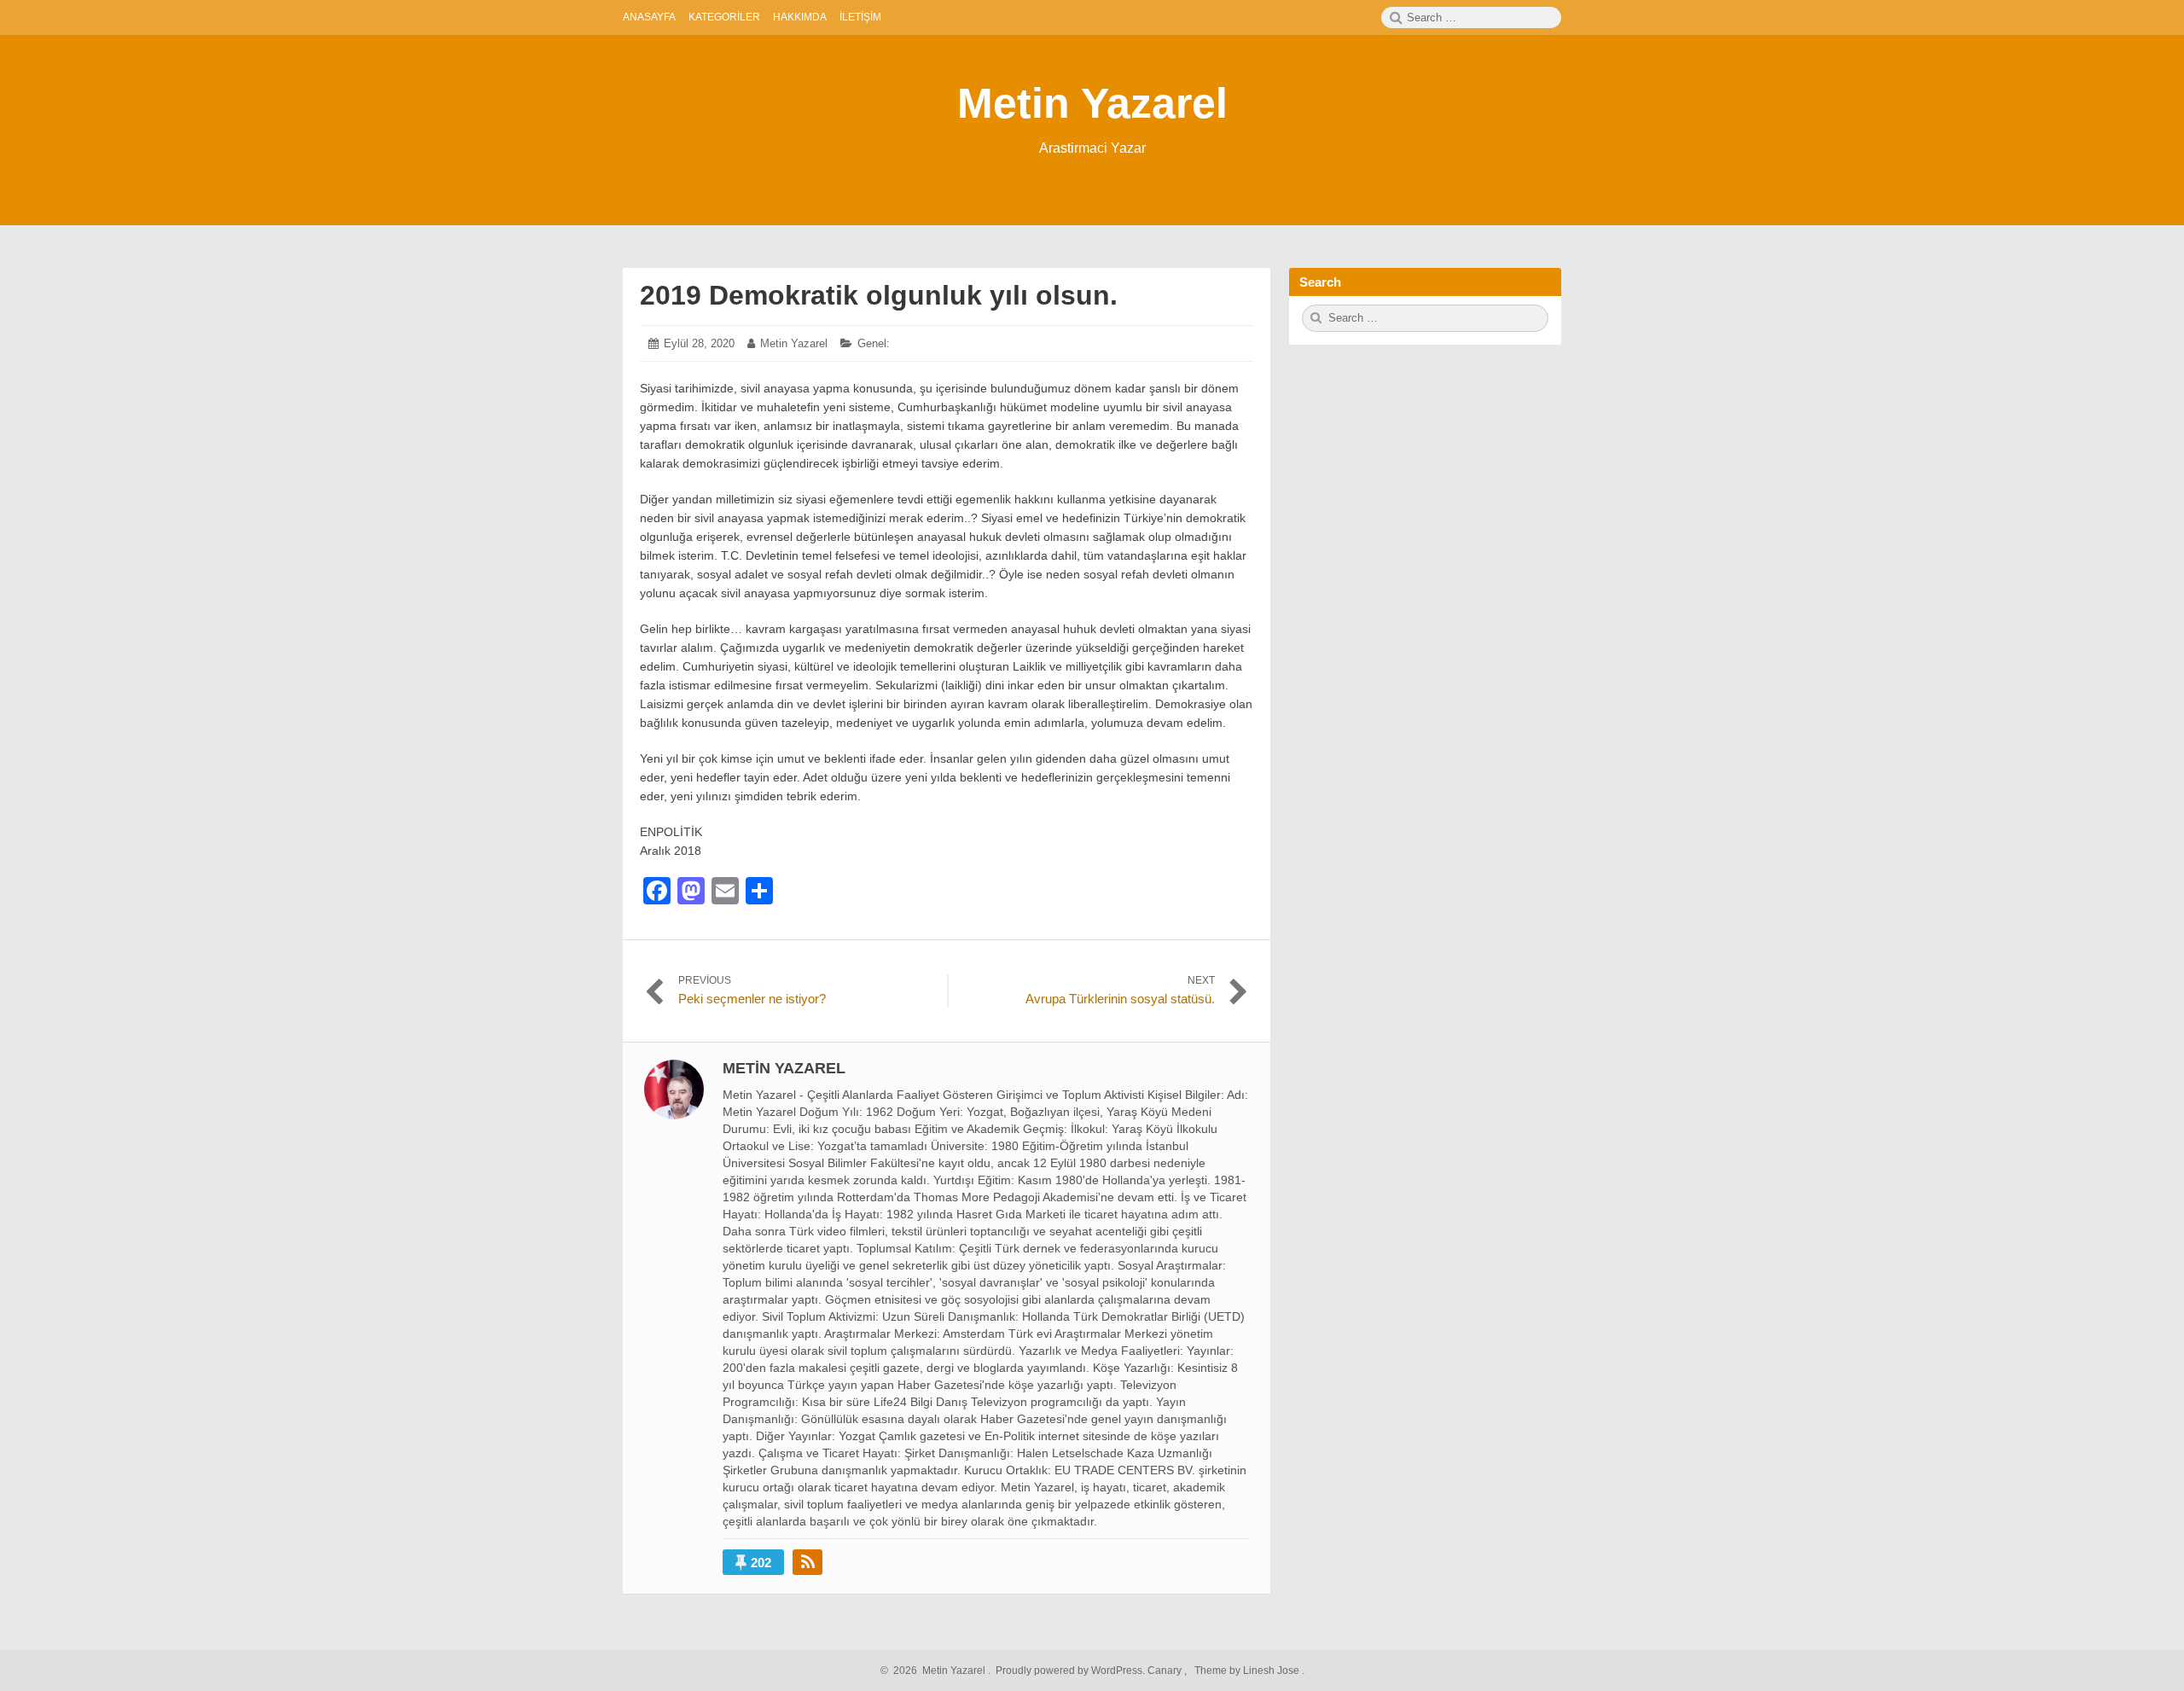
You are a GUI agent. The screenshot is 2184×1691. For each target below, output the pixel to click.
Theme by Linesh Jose (1248, 1671)
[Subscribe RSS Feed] (807, 1562)
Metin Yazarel (1092, 103)
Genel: (874, 343)
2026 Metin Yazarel (937, 1671)
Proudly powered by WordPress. (1070, 1671)
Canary (1166, 1671)
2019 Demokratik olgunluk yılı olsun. (879, 295)
